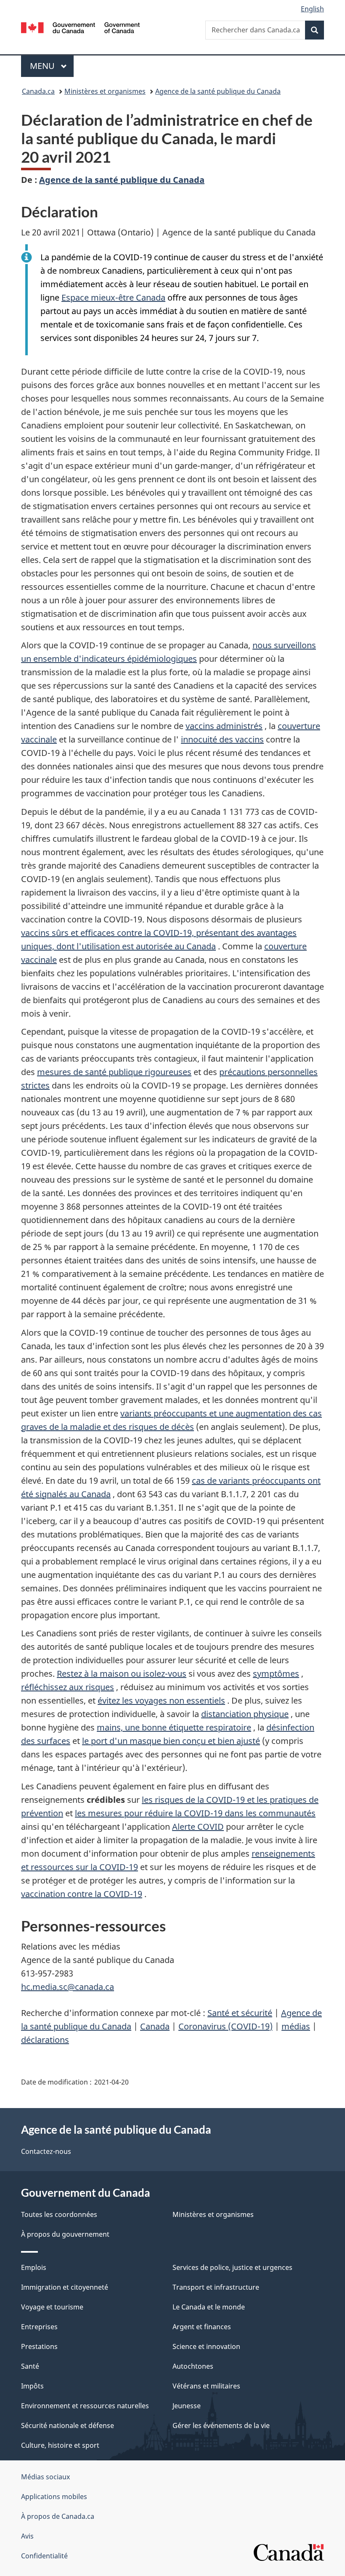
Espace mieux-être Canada (113, 297)
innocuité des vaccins (222, 739)
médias (296, 2026)
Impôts (32, 2386)
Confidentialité (44, 2556)
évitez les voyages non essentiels (161, 1700)
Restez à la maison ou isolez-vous (122, 1674)
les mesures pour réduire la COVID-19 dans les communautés (195, 1813)
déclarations (45, 2040)
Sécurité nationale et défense (68, 2425)
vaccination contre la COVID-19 (82, 1894)
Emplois (34, 2267)
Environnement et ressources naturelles (85, 2406)
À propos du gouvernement (65, 2234)
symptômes (276, 1674)
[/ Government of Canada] (81, 27)
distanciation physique (245, 1714)
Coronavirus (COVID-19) (226, 2026)
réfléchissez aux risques (68, 1687)
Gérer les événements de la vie (221, 2425)
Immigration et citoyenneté (65, 2287)
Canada (155, 2026)
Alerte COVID (198, 1827)
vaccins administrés (224, 726)
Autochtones (193, 2366)
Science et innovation (206, 2346)
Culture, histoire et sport (60, 2445)
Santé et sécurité (240, 2013)
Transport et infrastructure (216, 2287)
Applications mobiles (54, 2497)
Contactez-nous (46, 2151)
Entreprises (39, 2327)
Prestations (39, 2346)
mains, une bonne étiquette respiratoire (174, 1727)
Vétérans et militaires (206, 2386)
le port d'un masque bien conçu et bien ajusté (171, 1741)
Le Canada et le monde (209, 2307)
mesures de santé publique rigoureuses (114, 1072)
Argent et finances (202, 2327)
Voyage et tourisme (52, 2307)
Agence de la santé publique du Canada (218, 91)
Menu (52, 66)
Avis (27, 2536)
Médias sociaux (45, 2477)
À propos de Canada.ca (58, 2516)
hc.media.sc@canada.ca (68, 1987)
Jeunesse (187, 2406)
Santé (30, 2366)
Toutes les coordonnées (59, 2214)
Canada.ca (38, 91)
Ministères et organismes (105, 91)
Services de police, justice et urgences (232, 2267)
